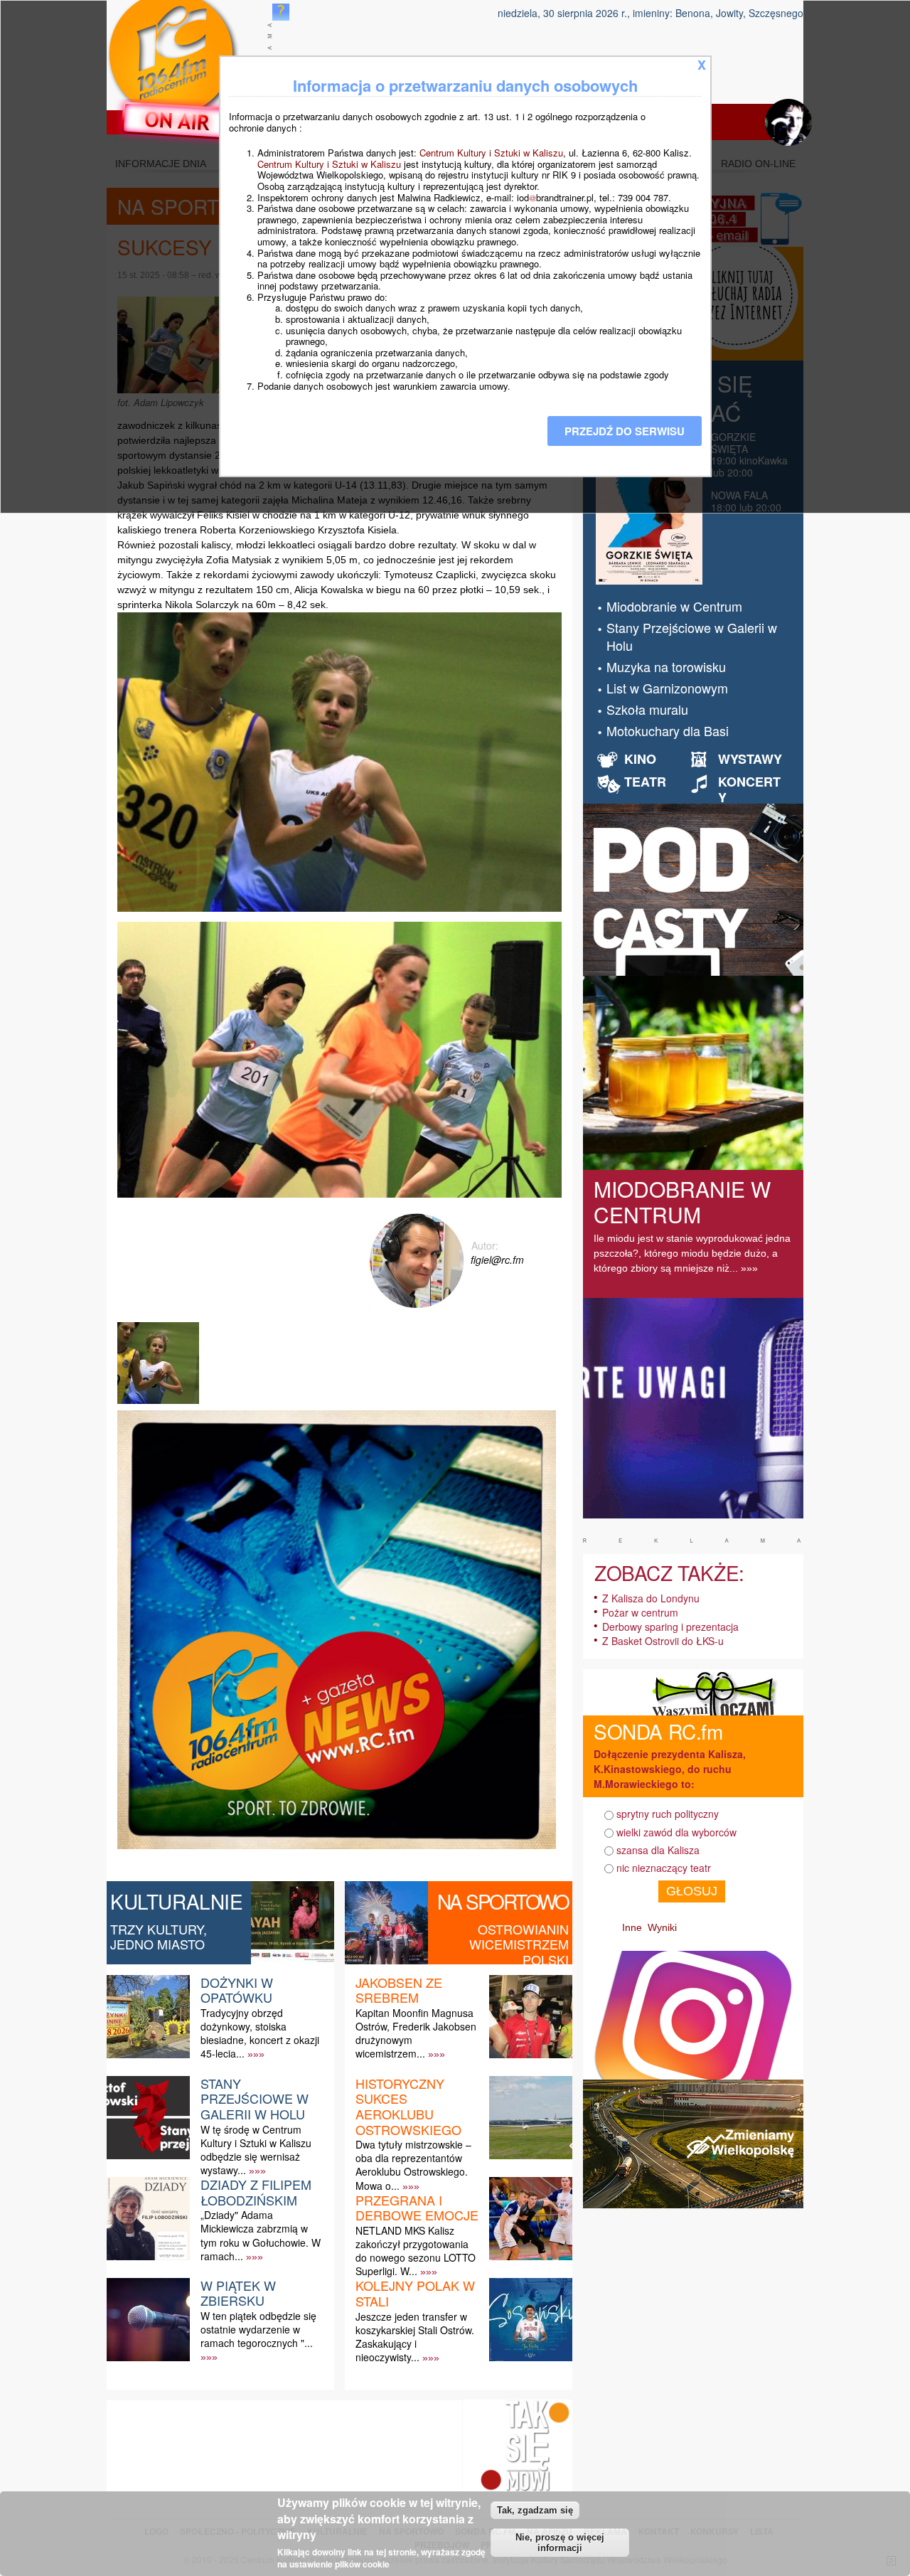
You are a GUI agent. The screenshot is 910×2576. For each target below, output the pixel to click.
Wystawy (750, 759)
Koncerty (749, 789)
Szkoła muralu (647, 709)
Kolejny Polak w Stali (415, 2293)
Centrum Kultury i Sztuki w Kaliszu (491, 153)
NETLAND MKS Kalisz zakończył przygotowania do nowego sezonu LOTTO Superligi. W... (416, 2251)
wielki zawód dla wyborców (676, 1832)
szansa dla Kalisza (658, 1850)
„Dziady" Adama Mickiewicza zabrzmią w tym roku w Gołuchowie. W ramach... (261, 2235)
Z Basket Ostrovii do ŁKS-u (663, 1641)
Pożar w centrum (640, 1612)
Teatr (645, 782)
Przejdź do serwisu (625, 431)
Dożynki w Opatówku (237, 1990)
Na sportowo (503, 1901)
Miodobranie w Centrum (674, 606)
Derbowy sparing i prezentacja (670, 1627)
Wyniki (662, 1927)
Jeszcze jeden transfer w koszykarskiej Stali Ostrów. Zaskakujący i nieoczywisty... (415, 2337)
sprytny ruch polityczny (668, 1814)
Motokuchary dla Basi (668, 730)
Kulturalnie (177, 1901)
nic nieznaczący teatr (664, 1868)
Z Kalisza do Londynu (651, 1598)
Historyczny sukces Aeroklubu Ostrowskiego (408, 2106)
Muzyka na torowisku (666, 666)
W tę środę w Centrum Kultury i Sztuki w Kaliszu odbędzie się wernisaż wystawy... (256, 2150)
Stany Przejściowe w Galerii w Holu (255, 2098)
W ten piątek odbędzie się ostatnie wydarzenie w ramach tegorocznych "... (258, 2329)
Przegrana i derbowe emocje (417, 2208)
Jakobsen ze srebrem (399, 1990)
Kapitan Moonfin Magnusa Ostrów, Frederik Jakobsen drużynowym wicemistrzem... (416, 2033)
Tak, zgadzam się (535, 2510)
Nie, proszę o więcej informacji (560, 2543)
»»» (256, 2054)
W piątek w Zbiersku (238, 2293)
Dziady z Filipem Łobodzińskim (256, 2192)
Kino (640, 759)
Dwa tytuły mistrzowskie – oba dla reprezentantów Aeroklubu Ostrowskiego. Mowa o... (413, 2165)
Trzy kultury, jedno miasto (159, 1937)
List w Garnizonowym (667, 688)
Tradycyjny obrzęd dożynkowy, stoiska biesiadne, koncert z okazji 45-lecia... (260, 2033)
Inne (632, 1927)
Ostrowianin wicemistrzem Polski (519, 1944)
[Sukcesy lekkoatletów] (160, 1404)
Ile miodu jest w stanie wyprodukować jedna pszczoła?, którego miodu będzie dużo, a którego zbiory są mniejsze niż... (692, 1253)
